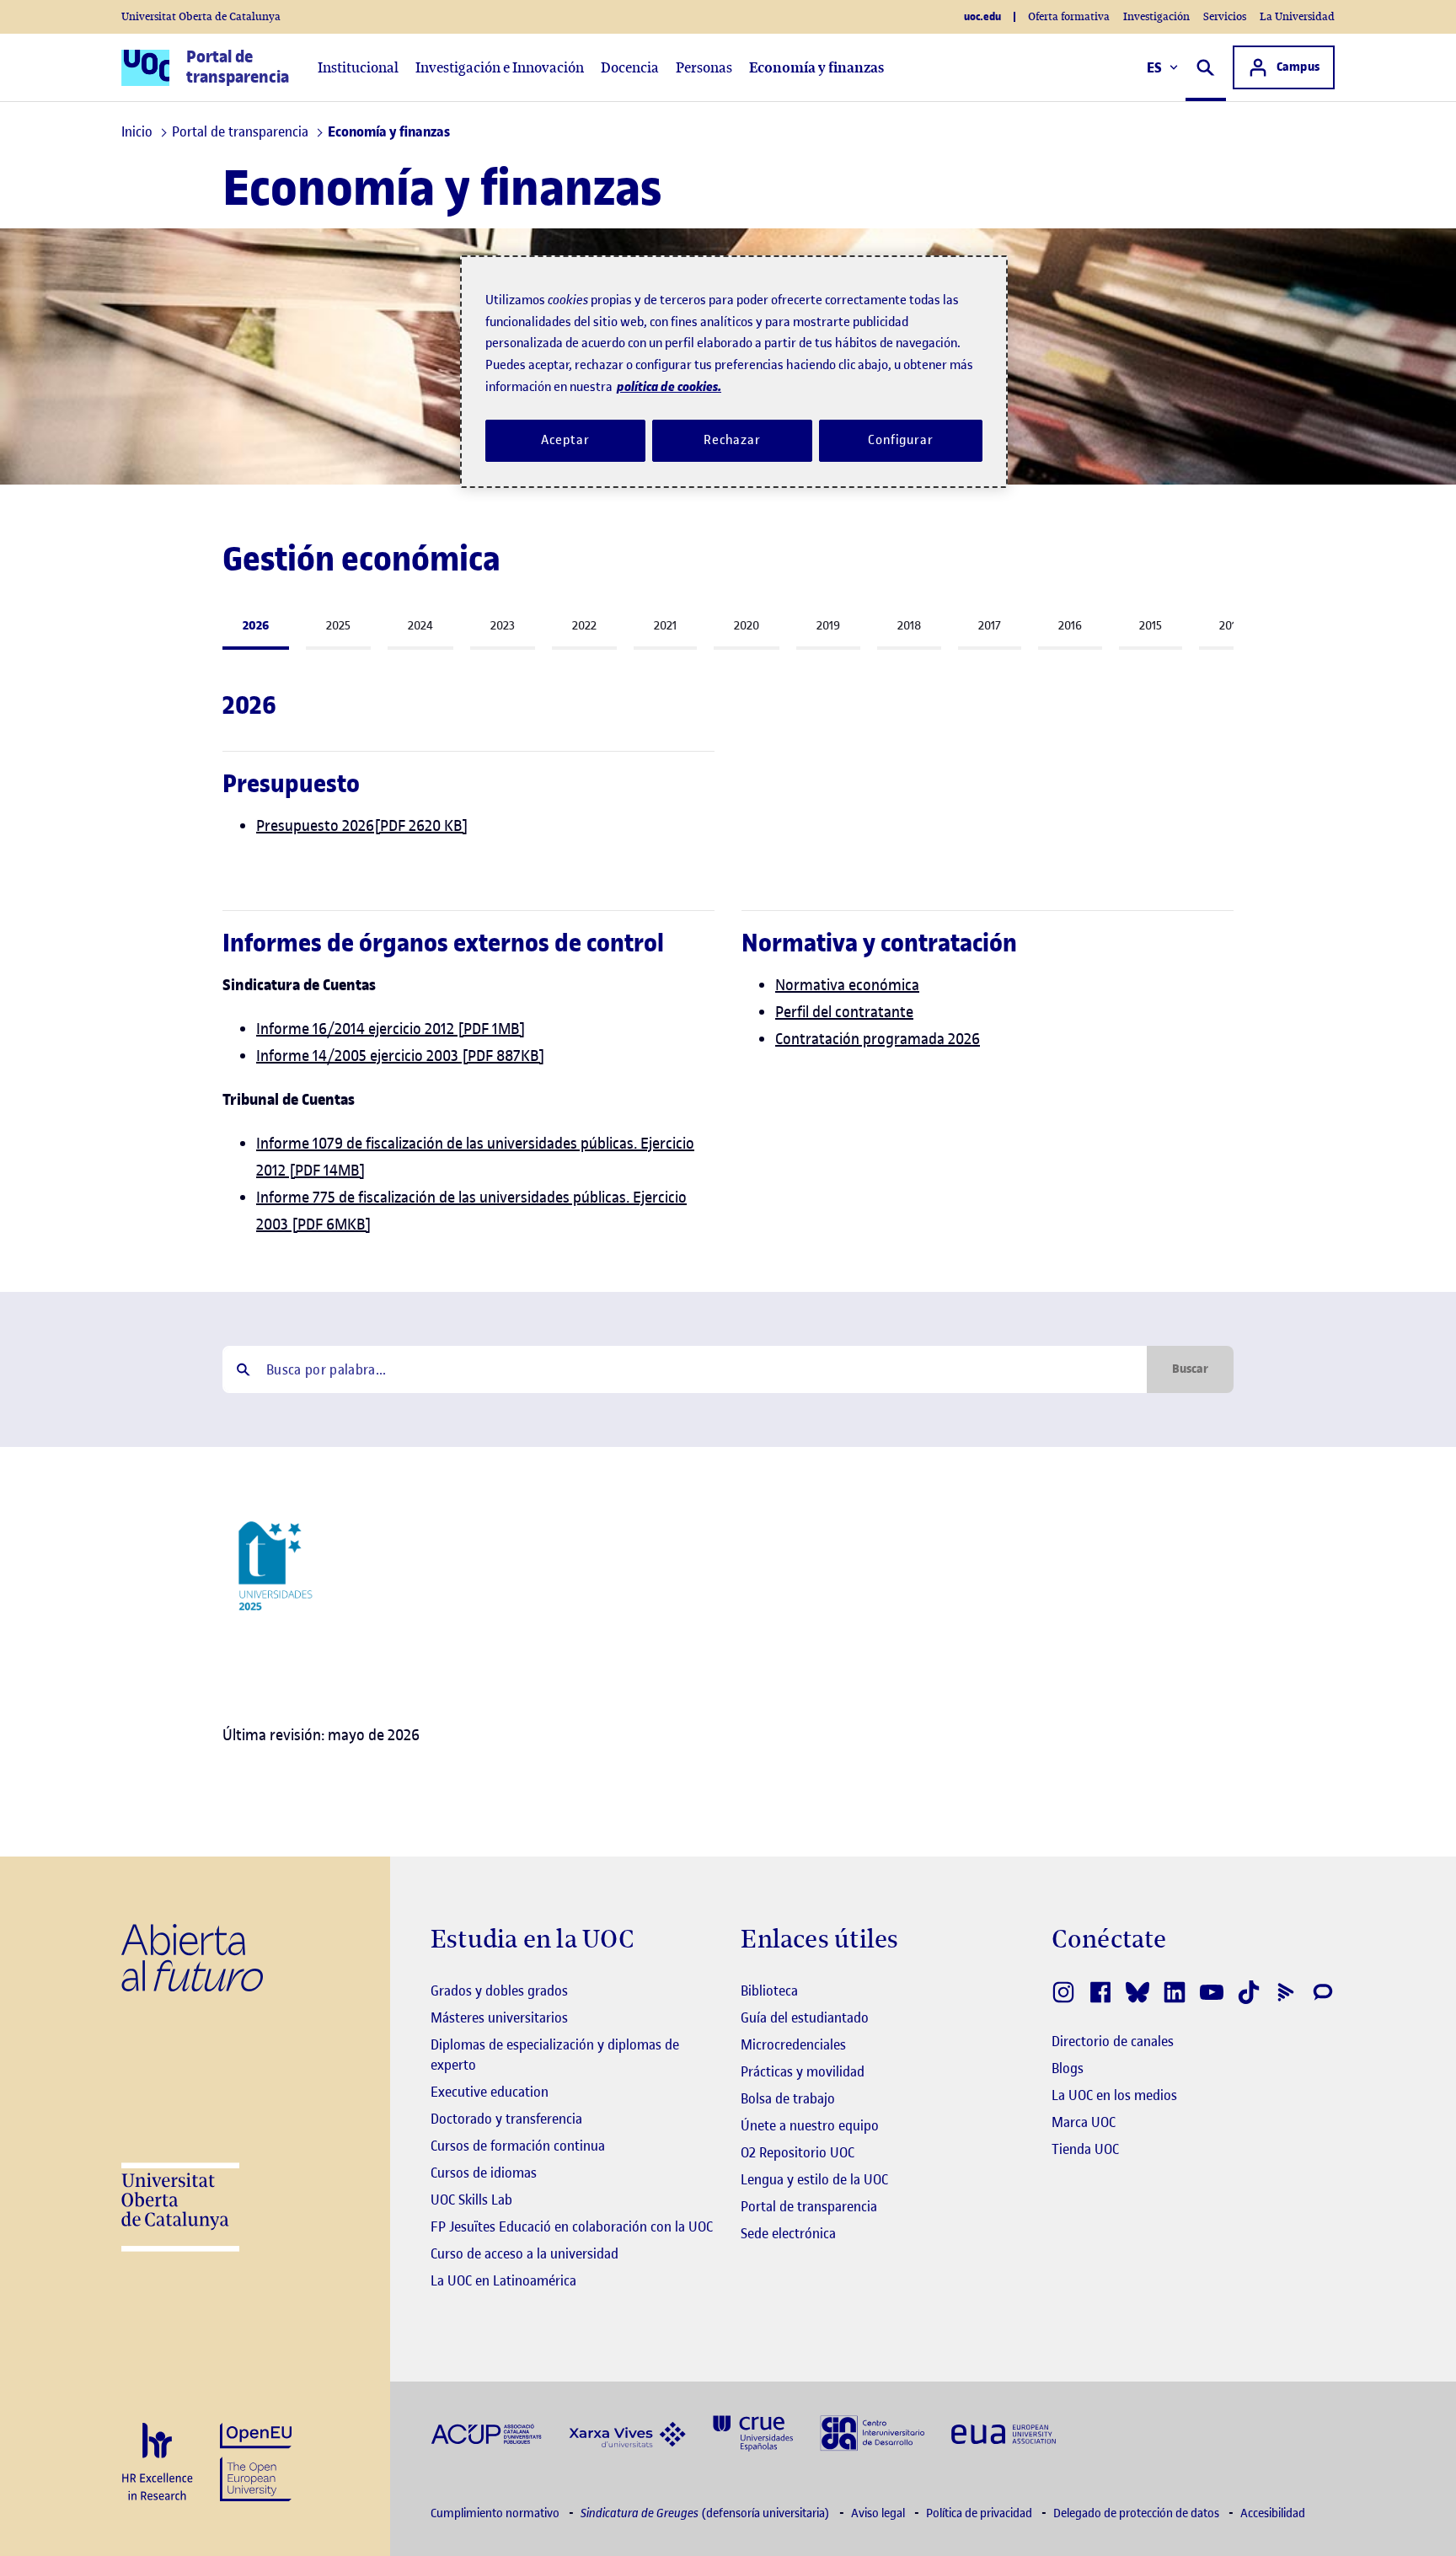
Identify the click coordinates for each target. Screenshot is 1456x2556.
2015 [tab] (1151, 626)
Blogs (1068, 2068)
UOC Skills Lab (471, 2200)
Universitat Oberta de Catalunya (201, 16)
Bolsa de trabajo (788, 2098)
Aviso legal (879, 2513)
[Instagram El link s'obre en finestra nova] (1063, 1992)
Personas (704, 67)
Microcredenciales (793, 2044)
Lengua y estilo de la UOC (814, 2179)
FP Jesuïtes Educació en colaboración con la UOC (572, 2226)
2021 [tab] (665, 626)
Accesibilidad (1273, 2513)
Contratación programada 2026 (878, 1039)
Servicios (1225, 16)
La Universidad (1297, 16)
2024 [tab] (420, 626)
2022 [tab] (584, 626)
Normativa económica (847, 985)
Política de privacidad (980, 2513)
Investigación (1156, 16)
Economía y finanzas (816, 67)
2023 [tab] (503, 626)
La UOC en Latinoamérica (503, 2280)
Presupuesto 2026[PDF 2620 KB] (362, 825)
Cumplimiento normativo (496, 2513)
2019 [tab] (828, 626)
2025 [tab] (338, 626)
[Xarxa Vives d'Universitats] (627, 2433)
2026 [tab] (256, 626)
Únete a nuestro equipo (810, 2125)
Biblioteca (769, 1991)
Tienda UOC (1085, 2149)
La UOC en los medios (1114, 2095)
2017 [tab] (990, 626)
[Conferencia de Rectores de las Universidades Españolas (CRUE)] (753, 2432)
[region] (734, 371)
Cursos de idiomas (484, 2173)
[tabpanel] (728, 772)
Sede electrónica (788, 2233)
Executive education (490, 2092)
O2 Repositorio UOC (798, 2152)
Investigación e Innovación (500, 67)
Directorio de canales (1113, 2041)
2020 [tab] (747, 626)
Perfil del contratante (844, 1012)
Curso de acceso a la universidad (525, 2253)
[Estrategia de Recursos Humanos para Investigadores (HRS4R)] (157, 2463)
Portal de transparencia (809, 2206)
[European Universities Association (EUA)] (1004, 2433)
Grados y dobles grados (499, 1991)
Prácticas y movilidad (803, 2071)
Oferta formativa (1069, 16)
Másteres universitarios (499, 2017)
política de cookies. (669, 386)
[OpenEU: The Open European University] (256, 2460)
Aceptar (565, 440)
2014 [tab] (1231, 626)
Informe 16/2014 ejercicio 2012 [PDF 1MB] (391, 1029)
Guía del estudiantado (805, 2017)
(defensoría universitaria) (707, 2513)
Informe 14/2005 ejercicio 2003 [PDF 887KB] (401, 1056)
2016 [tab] (1070, 626)
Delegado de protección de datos (1137, 2513)
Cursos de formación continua (518, 2146)
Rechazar (732, 440)
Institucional (358, 67)
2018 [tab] (909, 626)
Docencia (630, 67)
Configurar (901, 440)
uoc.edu (982, 17)
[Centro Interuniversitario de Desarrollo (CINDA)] (872, 2432)
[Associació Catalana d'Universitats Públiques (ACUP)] (486, 2433)
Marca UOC (1084, 2122)
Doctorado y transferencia (506, 2119)
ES (1155, 67)
